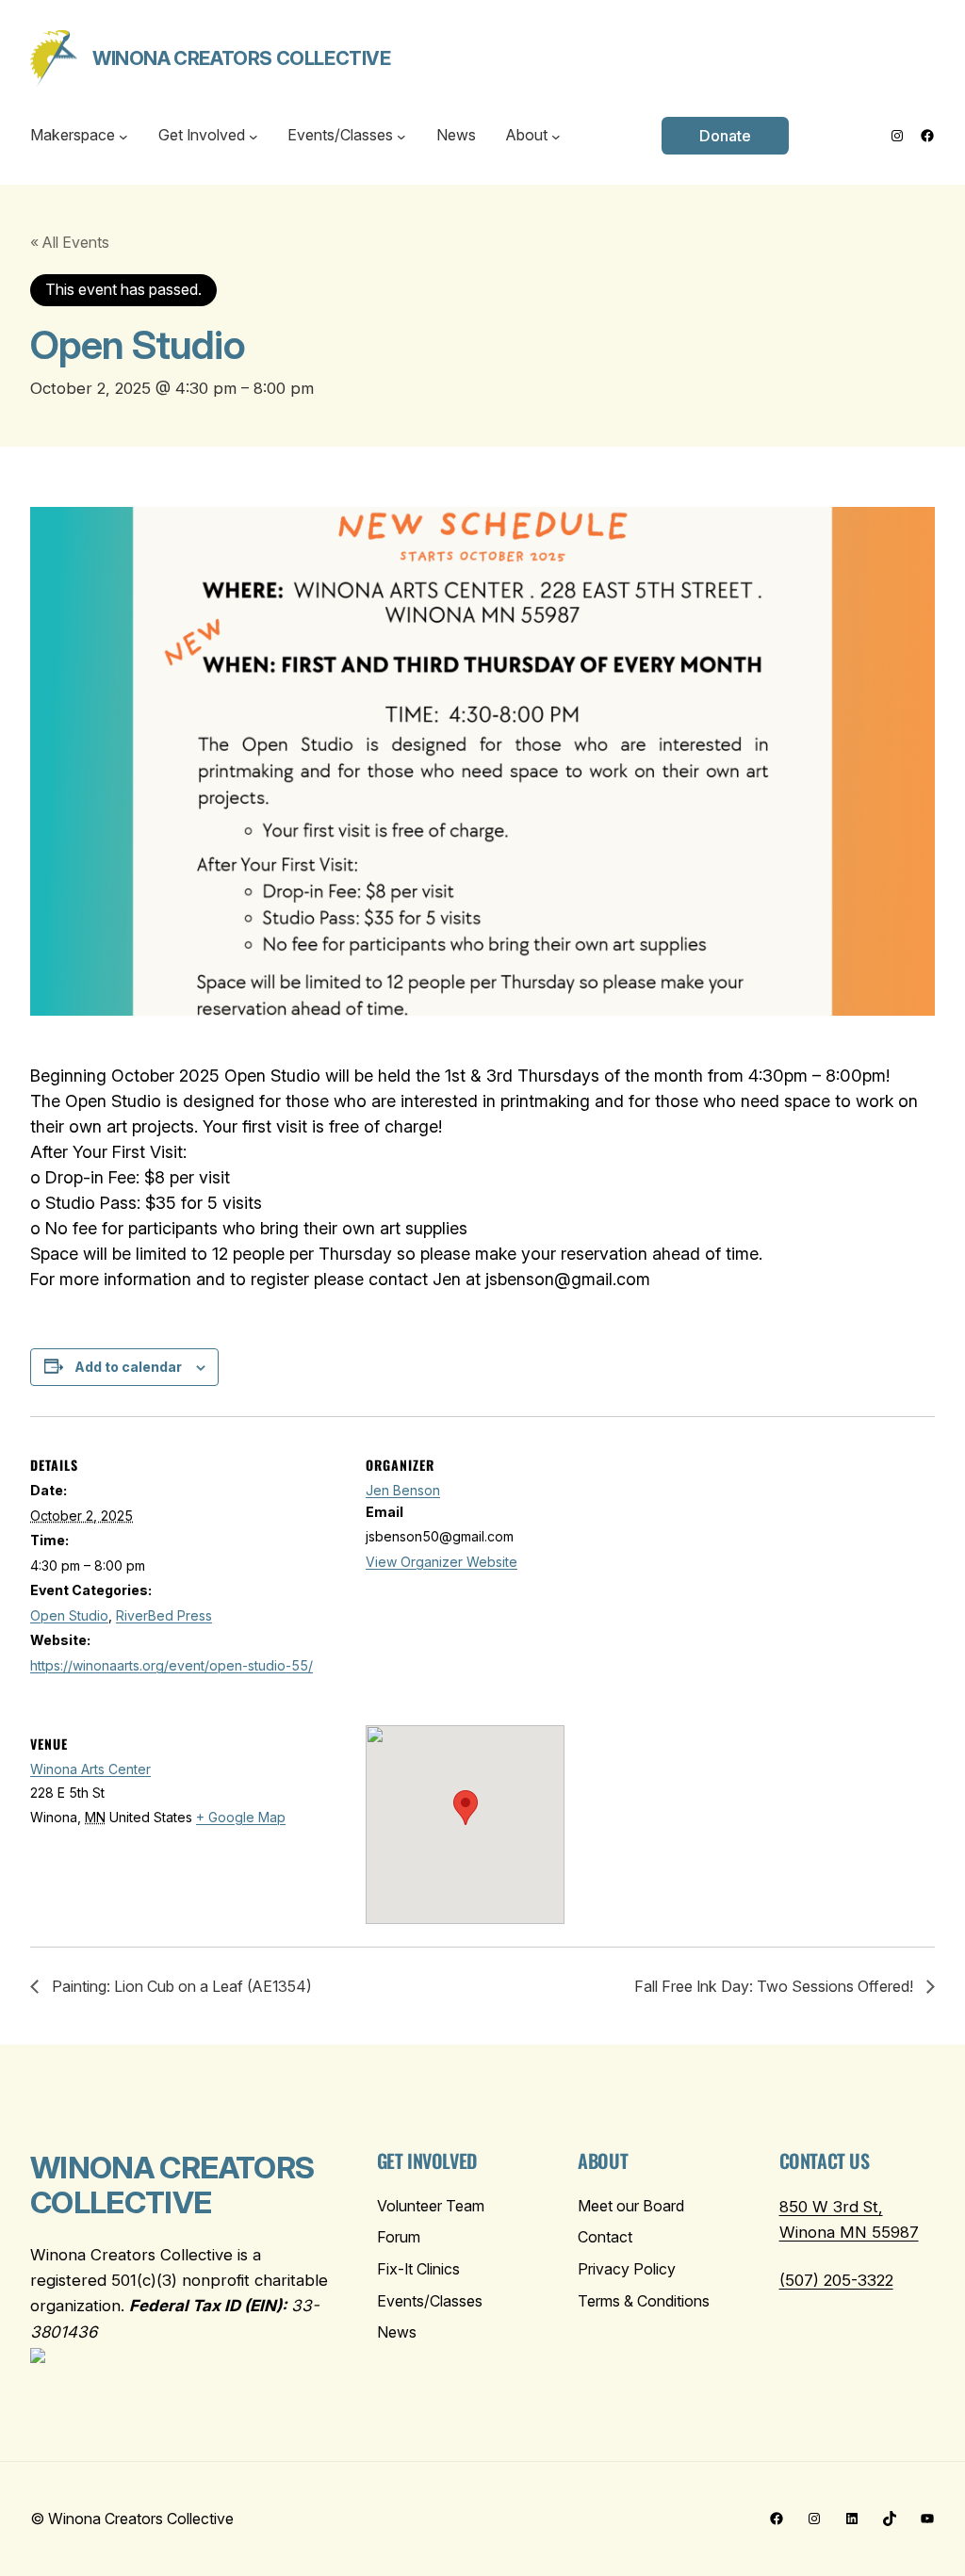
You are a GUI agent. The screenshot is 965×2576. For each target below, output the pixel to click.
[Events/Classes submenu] (401, 136)
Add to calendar (128, 1367)
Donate (725, 136)
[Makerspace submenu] (123, 136)
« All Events (70, 242)
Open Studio (69, 1615)
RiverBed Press (164, 1615)
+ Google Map (241, 1817)
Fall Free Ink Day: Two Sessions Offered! (776, 1986)
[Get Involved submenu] (254, 136)
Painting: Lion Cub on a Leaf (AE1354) (180, 1986)
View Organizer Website (442, 1562)
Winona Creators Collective (242, 58)
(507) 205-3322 (836, 2280)
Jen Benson (403, 1490)
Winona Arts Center (90, 1769)
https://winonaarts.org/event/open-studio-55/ (172, 1665)
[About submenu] (556, 136)
